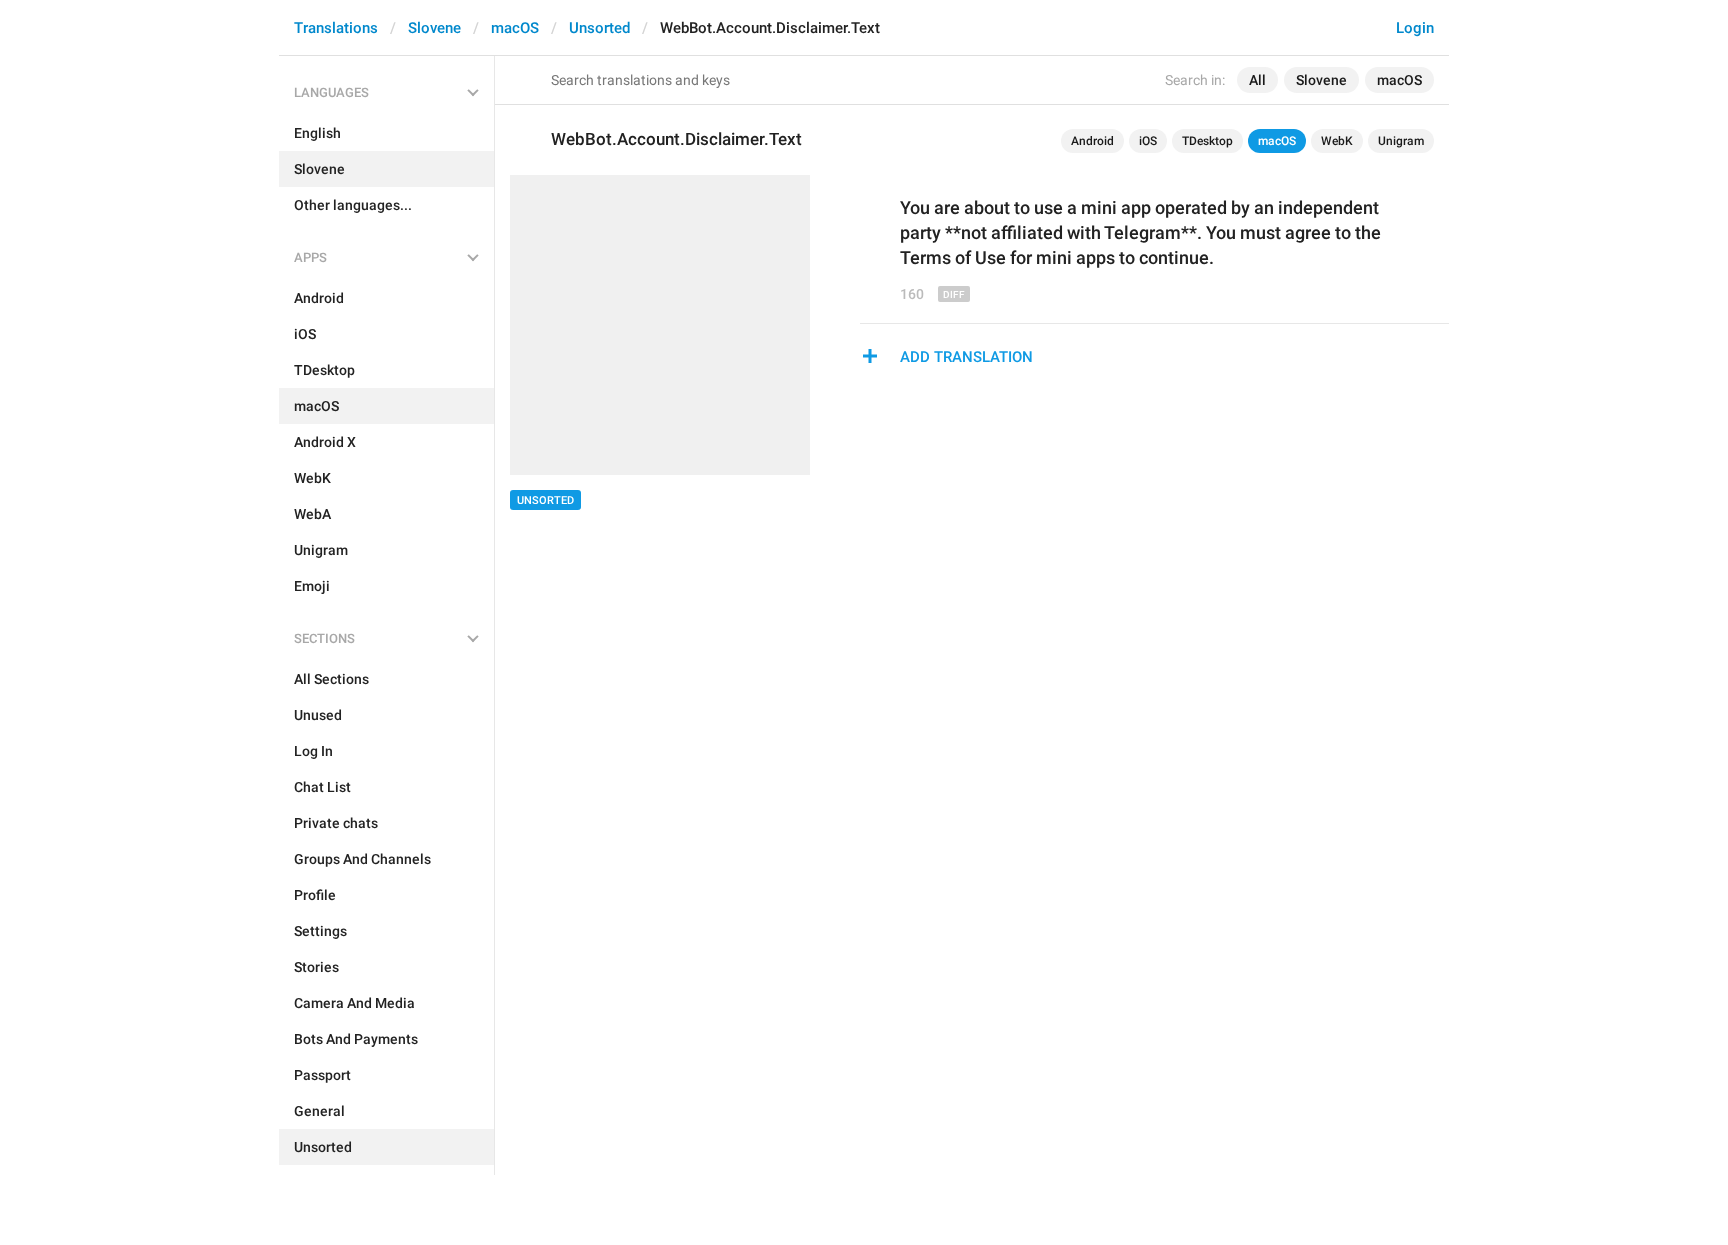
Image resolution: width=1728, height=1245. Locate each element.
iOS (1148, 141)
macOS (515, 28)
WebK (1337, 141)
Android (1092, 141)
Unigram (1401, 141)
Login (1415, 28)
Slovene (434, 28)
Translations (336, 28)
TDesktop (1207, 141)
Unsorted (599, 28)
